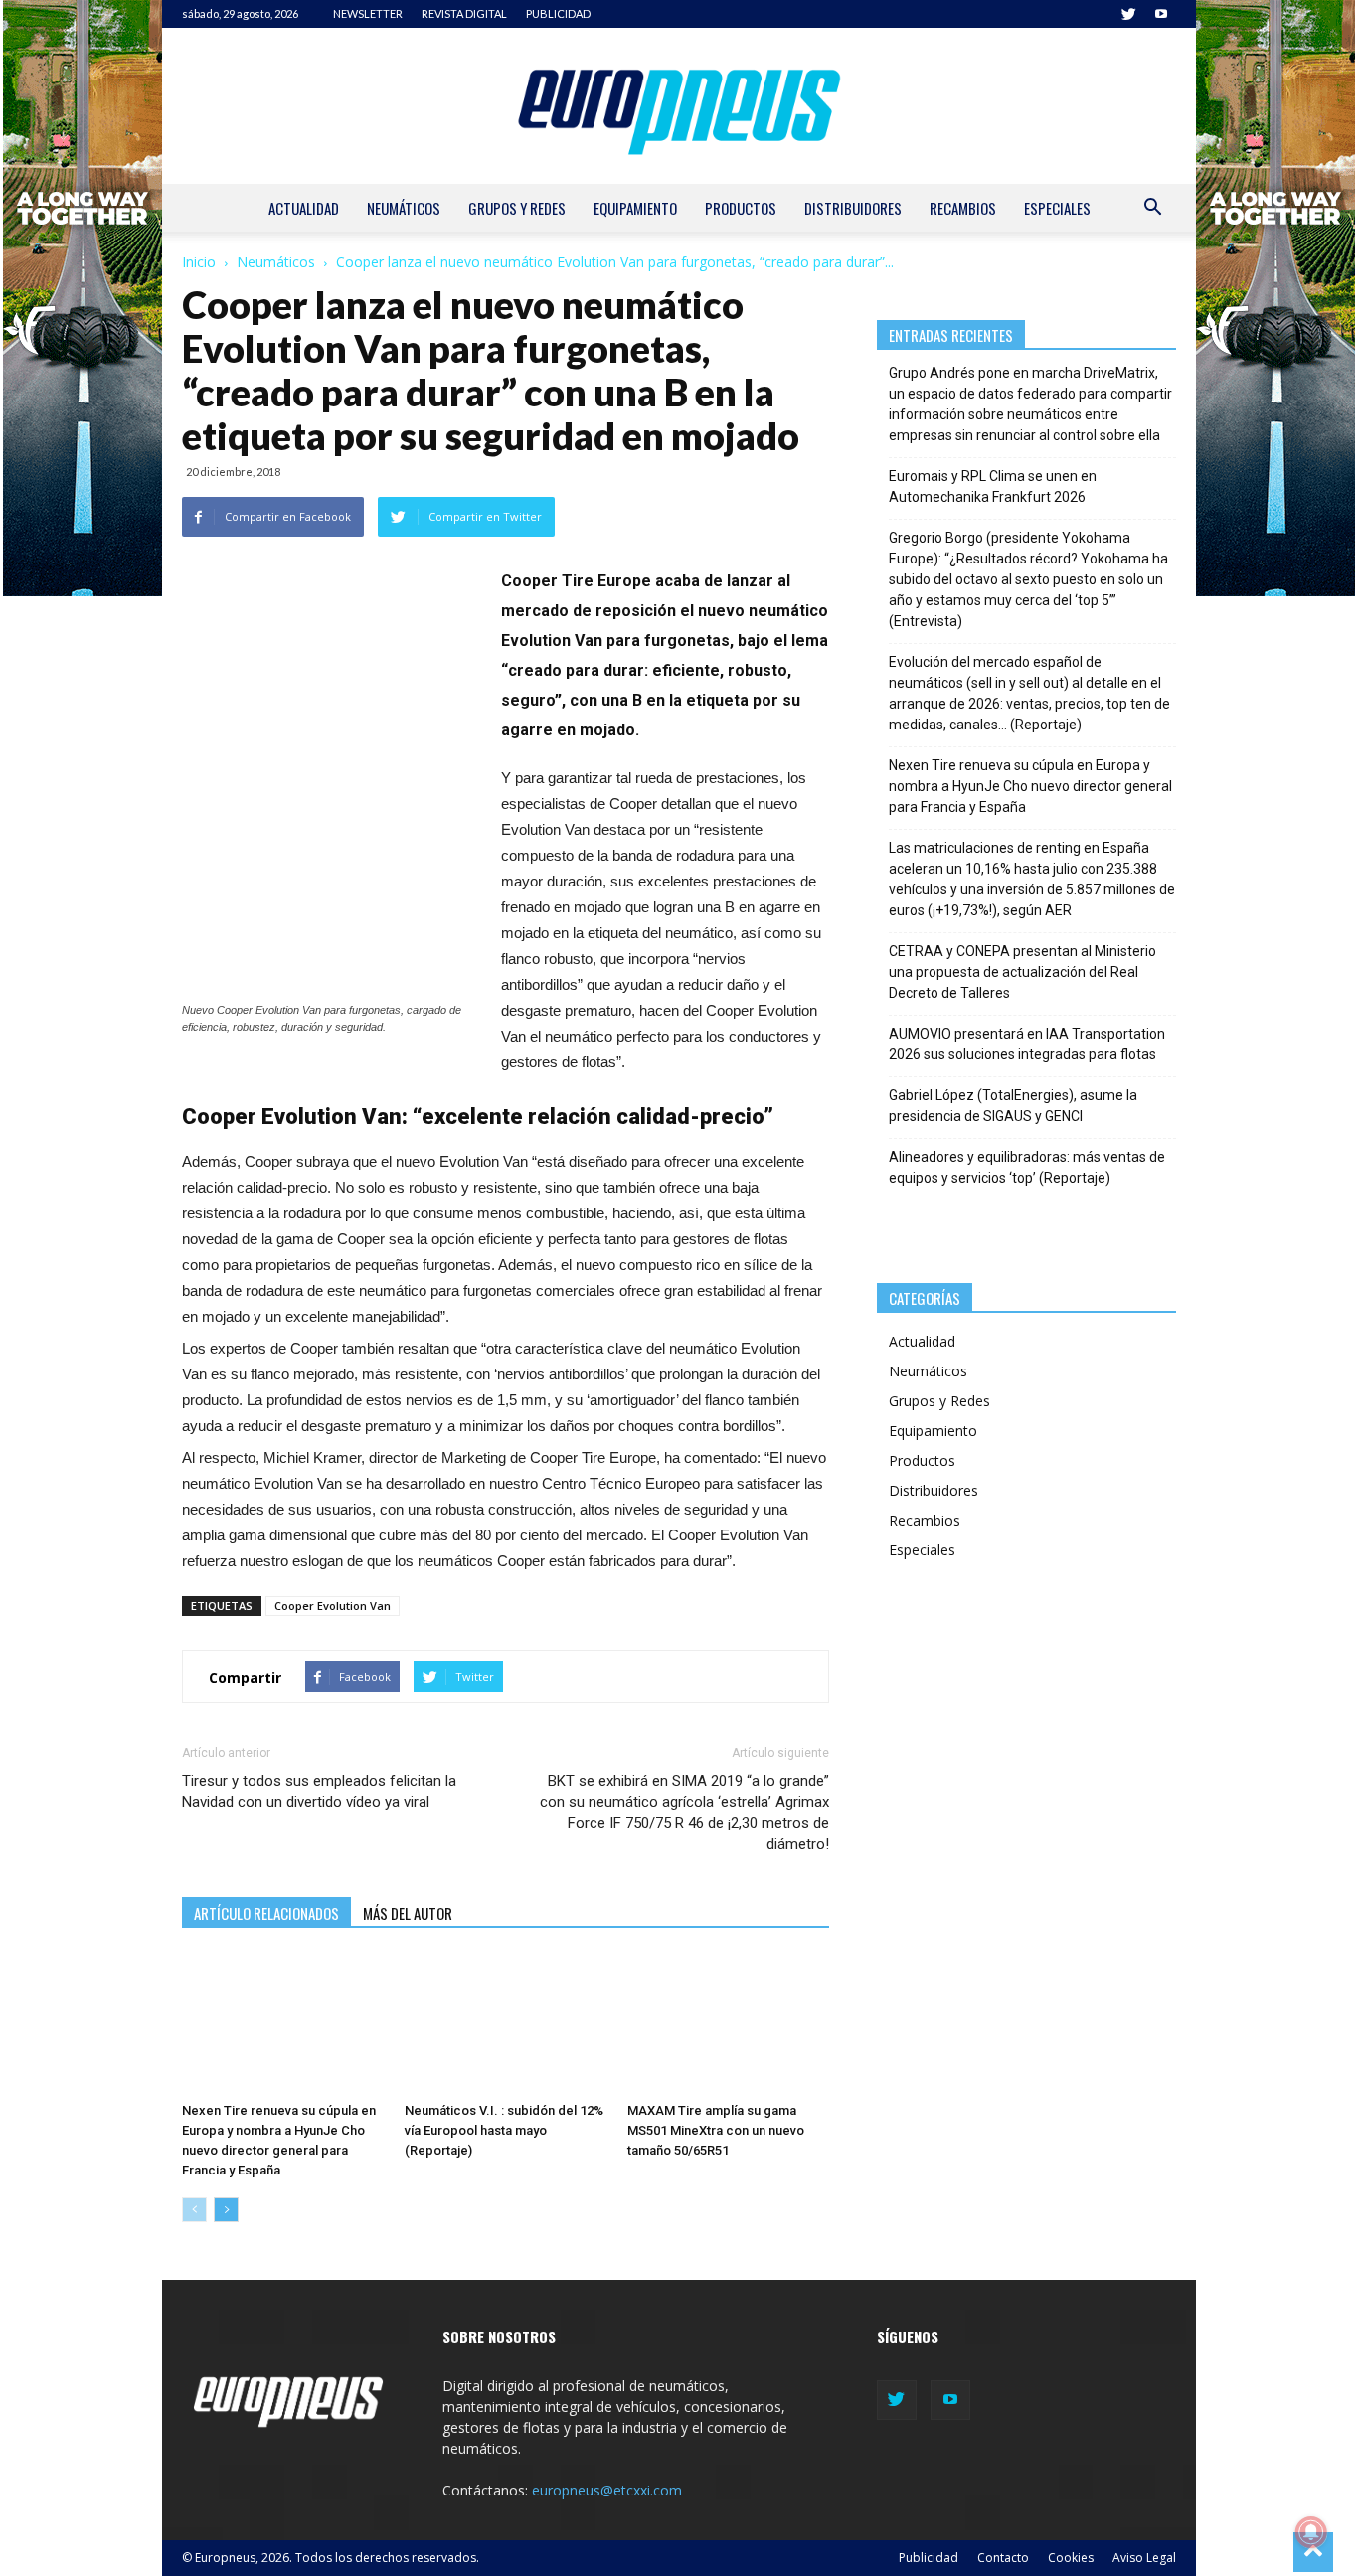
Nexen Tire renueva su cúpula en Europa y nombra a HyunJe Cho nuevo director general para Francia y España (1030, 786)
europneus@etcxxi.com (607, 2490)
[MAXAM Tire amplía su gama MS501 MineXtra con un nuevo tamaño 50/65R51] (728, 2024)
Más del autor (408, 1913)
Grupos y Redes (517, 208)
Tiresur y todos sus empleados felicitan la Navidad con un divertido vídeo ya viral (319, 1791)
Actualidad (304, 208)
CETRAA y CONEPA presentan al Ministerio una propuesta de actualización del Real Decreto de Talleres (1022, 972)
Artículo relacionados (266, 1913)
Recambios (963, 208)
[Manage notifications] (1311, 2532)
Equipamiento (635, 208)
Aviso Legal (1144, 2558)
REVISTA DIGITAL (464, 13)
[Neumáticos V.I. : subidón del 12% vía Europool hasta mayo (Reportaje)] (506, 2024)
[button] (1152, 209)
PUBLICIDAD (558, 13)
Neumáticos (404, 208)
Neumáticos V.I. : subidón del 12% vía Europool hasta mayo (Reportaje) (504, 2130)
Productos (741, 208)
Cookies (1071, 2558)
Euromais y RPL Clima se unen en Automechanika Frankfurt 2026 (993, 486)
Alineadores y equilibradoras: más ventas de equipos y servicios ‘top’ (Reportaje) (1027, 1167)
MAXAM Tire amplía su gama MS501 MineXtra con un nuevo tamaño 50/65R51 (716, 2130)
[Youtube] (1161, 14)
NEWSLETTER (368, 13)
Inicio (199, 262)
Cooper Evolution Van (333, 1606)
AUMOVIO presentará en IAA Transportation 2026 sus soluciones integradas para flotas (1027, 1044)
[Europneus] (679, 106)
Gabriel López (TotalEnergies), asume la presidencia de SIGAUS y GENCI (1013, 1106)
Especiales (1057, 208)
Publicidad (929, 2558)
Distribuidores (853, 208)
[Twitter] (1128, 14)
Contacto (1003, 2558)
